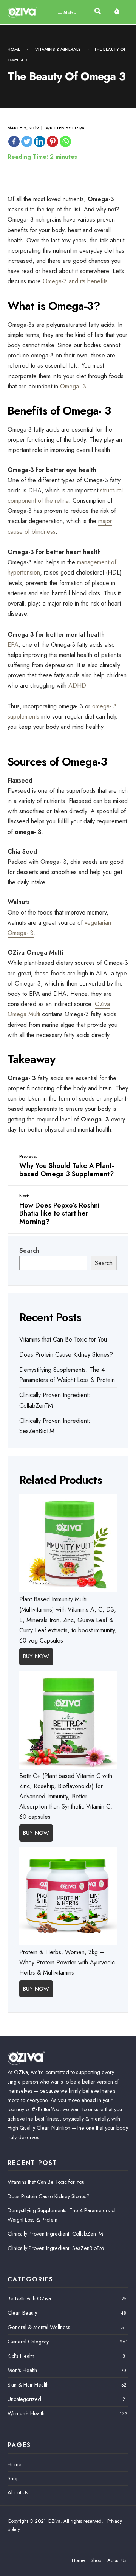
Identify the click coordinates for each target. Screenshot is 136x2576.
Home (14, 49)
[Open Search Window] (99, 13)
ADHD (77, 686)
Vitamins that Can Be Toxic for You (63, 1339)
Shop (13, 2478)
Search (29, 1251)
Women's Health (26, 2413)
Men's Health (22, 2370)
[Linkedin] (40, 141)
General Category (28, 2342)
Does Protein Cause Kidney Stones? (66, 1355)
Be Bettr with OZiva (29, 2298)
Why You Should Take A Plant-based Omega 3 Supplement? (67, 1166)
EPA (13, 645)
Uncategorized (24, 2399)
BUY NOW (36, 1656)
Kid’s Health (21, 2356)
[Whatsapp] (65, 141)
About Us (18, 2492)
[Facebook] (14, 141)
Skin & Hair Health (28, 2385)
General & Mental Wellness (39, 2327)
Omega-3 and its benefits (75, 281)
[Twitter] (27, 141)
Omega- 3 (73, 386)
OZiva (78, 128)
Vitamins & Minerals (58, 49)
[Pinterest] (53, 141)
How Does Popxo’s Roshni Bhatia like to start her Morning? (59, 1209)
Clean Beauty (22, 2313)
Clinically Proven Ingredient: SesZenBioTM (56, 2248)
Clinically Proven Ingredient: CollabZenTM (55, 2234)
